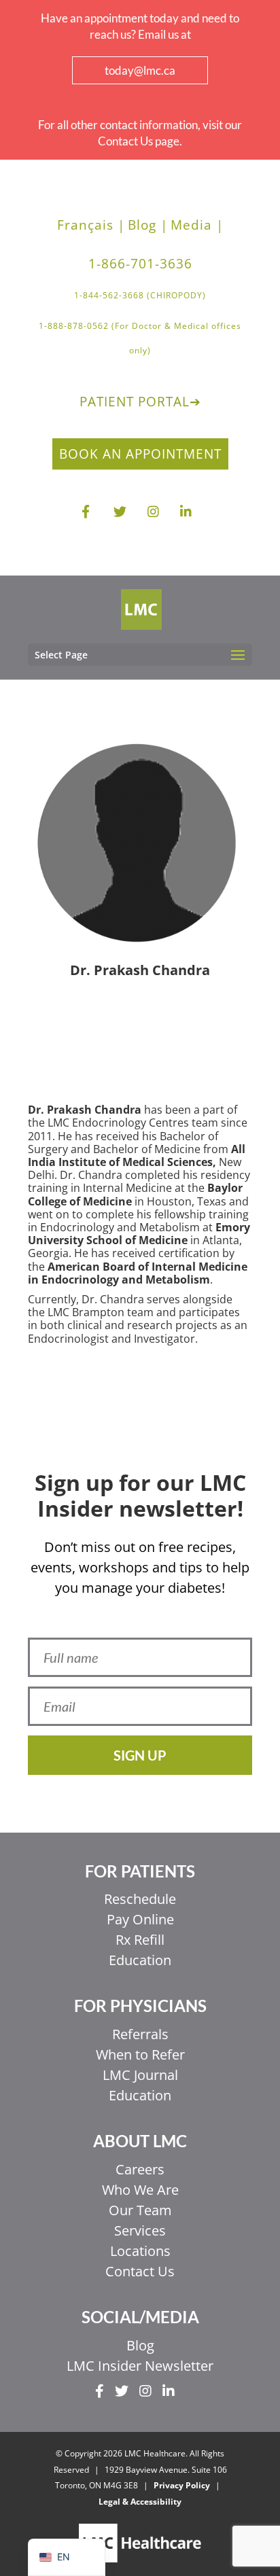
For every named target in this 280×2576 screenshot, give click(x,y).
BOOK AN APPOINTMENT (140, 454)
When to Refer (140, 2054)
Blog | (148, 225)
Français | (91, 225)
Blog (140, 2345)
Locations (140, 2251)
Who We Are (140, 2190)
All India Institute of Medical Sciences (137, 1155)
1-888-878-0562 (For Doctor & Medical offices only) (140, 338)
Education (140, 1960)
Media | (197, 225)
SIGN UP (140, 1755)
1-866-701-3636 (140, 264)
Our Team (140, 2210)
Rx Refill (140, 1940)
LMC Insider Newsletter (140, 2366)
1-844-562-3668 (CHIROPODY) (140, 295)
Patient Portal (140, 402)
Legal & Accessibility (140, 2502)
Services (140, 2230)
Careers (140, 2169)
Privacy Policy (182, 2485)
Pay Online (140, 1919)
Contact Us (140, 2271)
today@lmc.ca (140, 70)
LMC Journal (140, 2075)
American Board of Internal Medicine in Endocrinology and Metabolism (138, 1273)
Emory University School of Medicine (139, 1234)
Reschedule (140, 1899)
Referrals (140, 2034)
